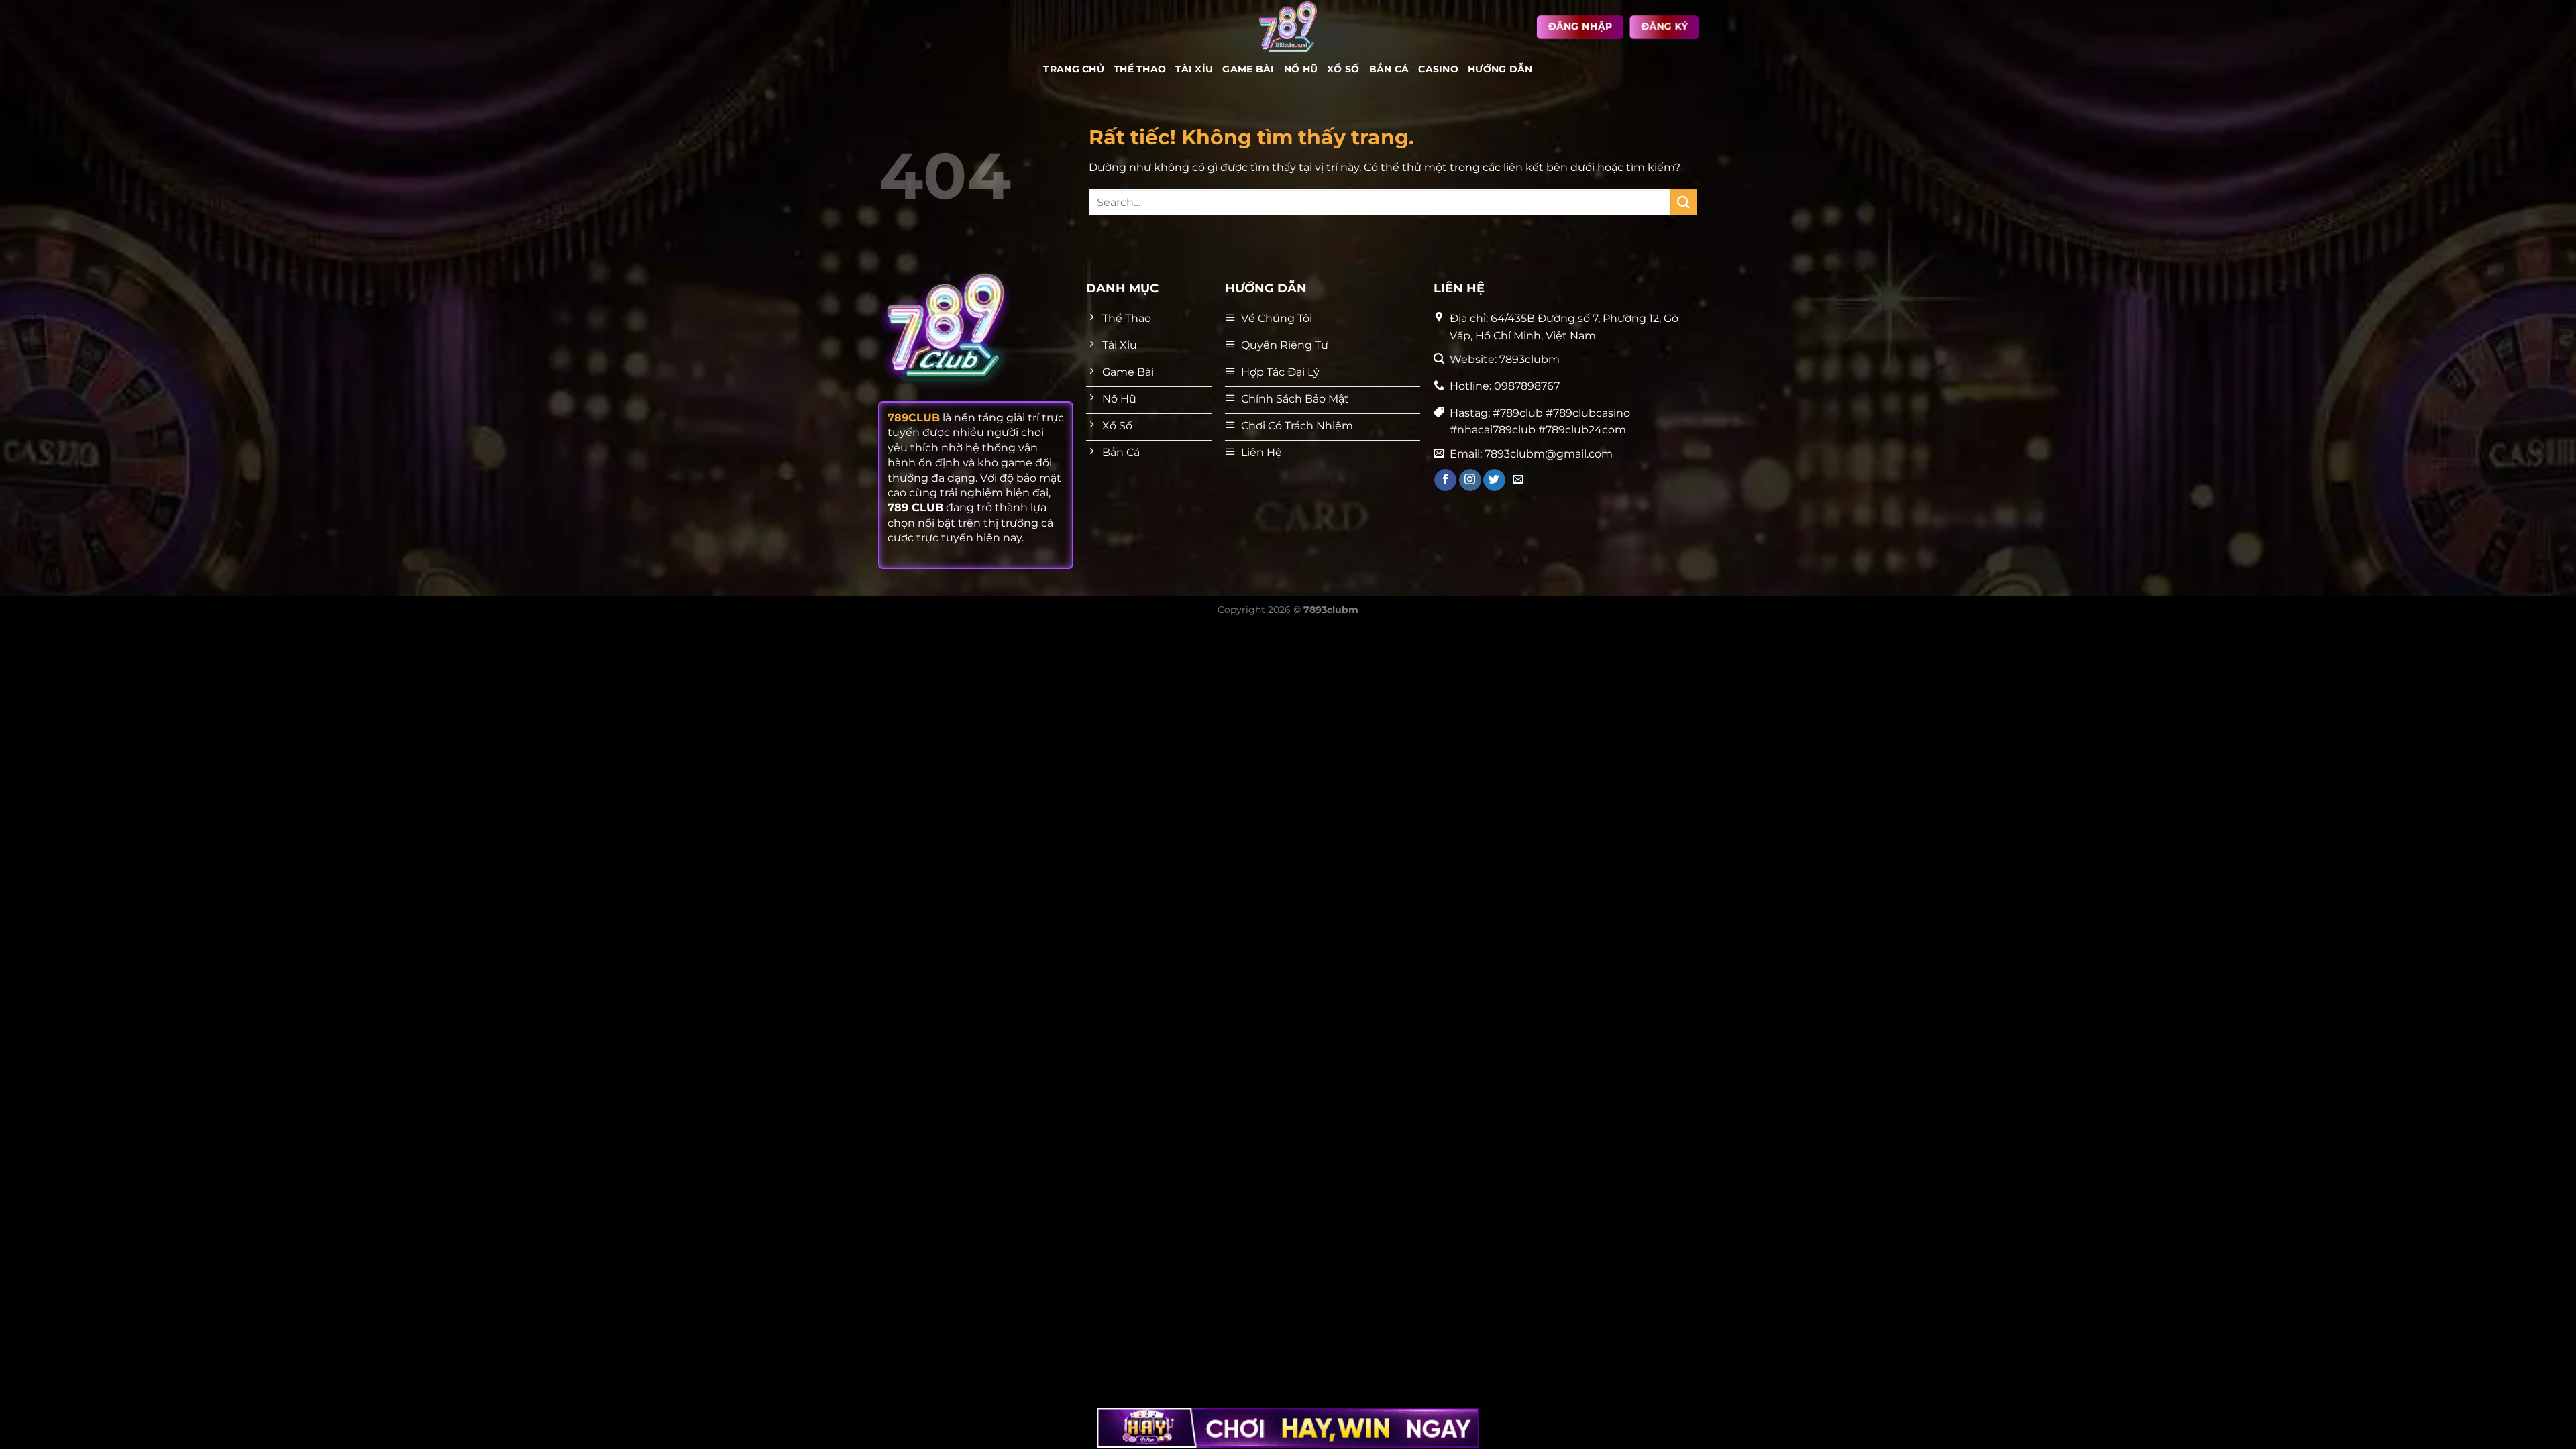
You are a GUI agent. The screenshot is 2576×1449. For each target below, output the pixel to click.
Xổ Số (1343, 69)
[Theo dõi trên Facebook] (1445, 480)
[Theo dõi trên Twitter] (1494, 480)
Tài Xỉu (1194, 69)
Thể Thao (1140, 69)
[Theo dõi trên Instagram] (1470, 480)
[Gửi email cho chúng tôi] (1518, 480)
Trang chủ (1074, 69)
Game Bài (1248, 69)
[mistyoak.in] (1288, 27)
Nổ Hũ (1301, 69)
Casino (1438, 69)
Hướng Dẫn (1500, 69)
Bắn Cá (1389, 69)
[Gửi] (1684, 202)
